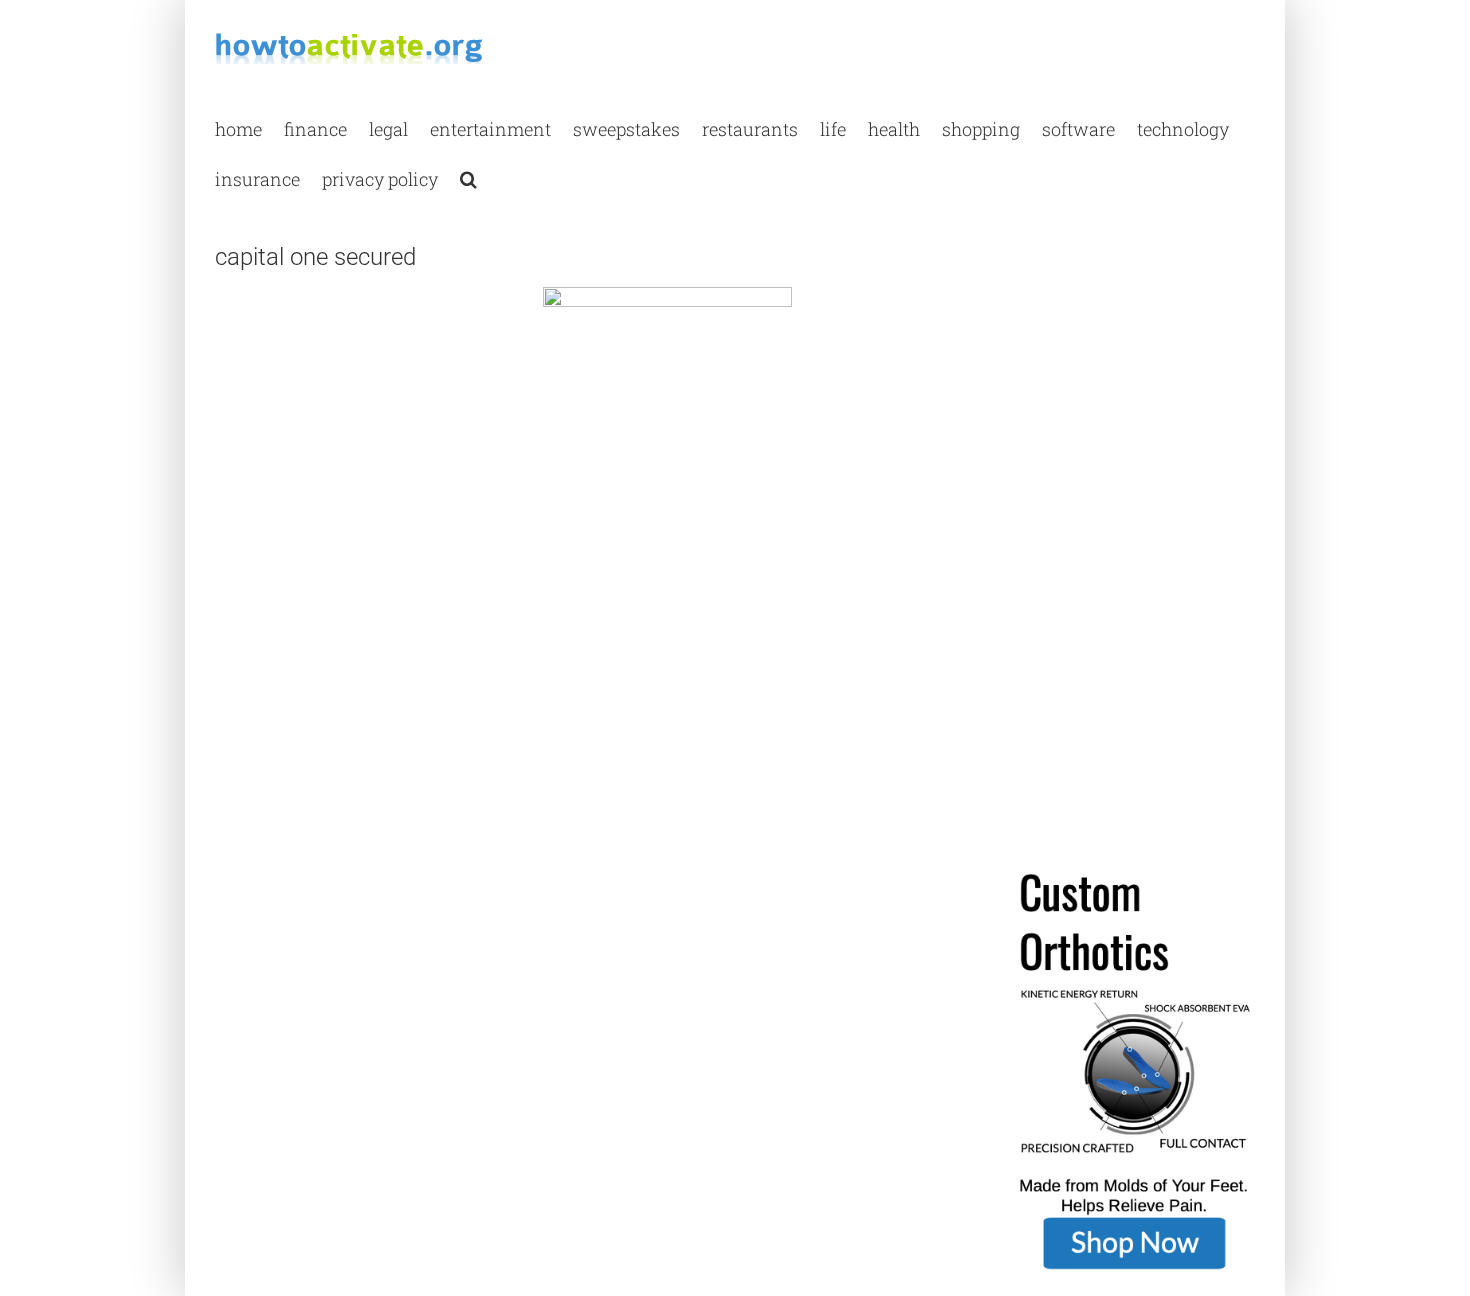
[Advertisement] (365, 440)
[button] (468, 178)
